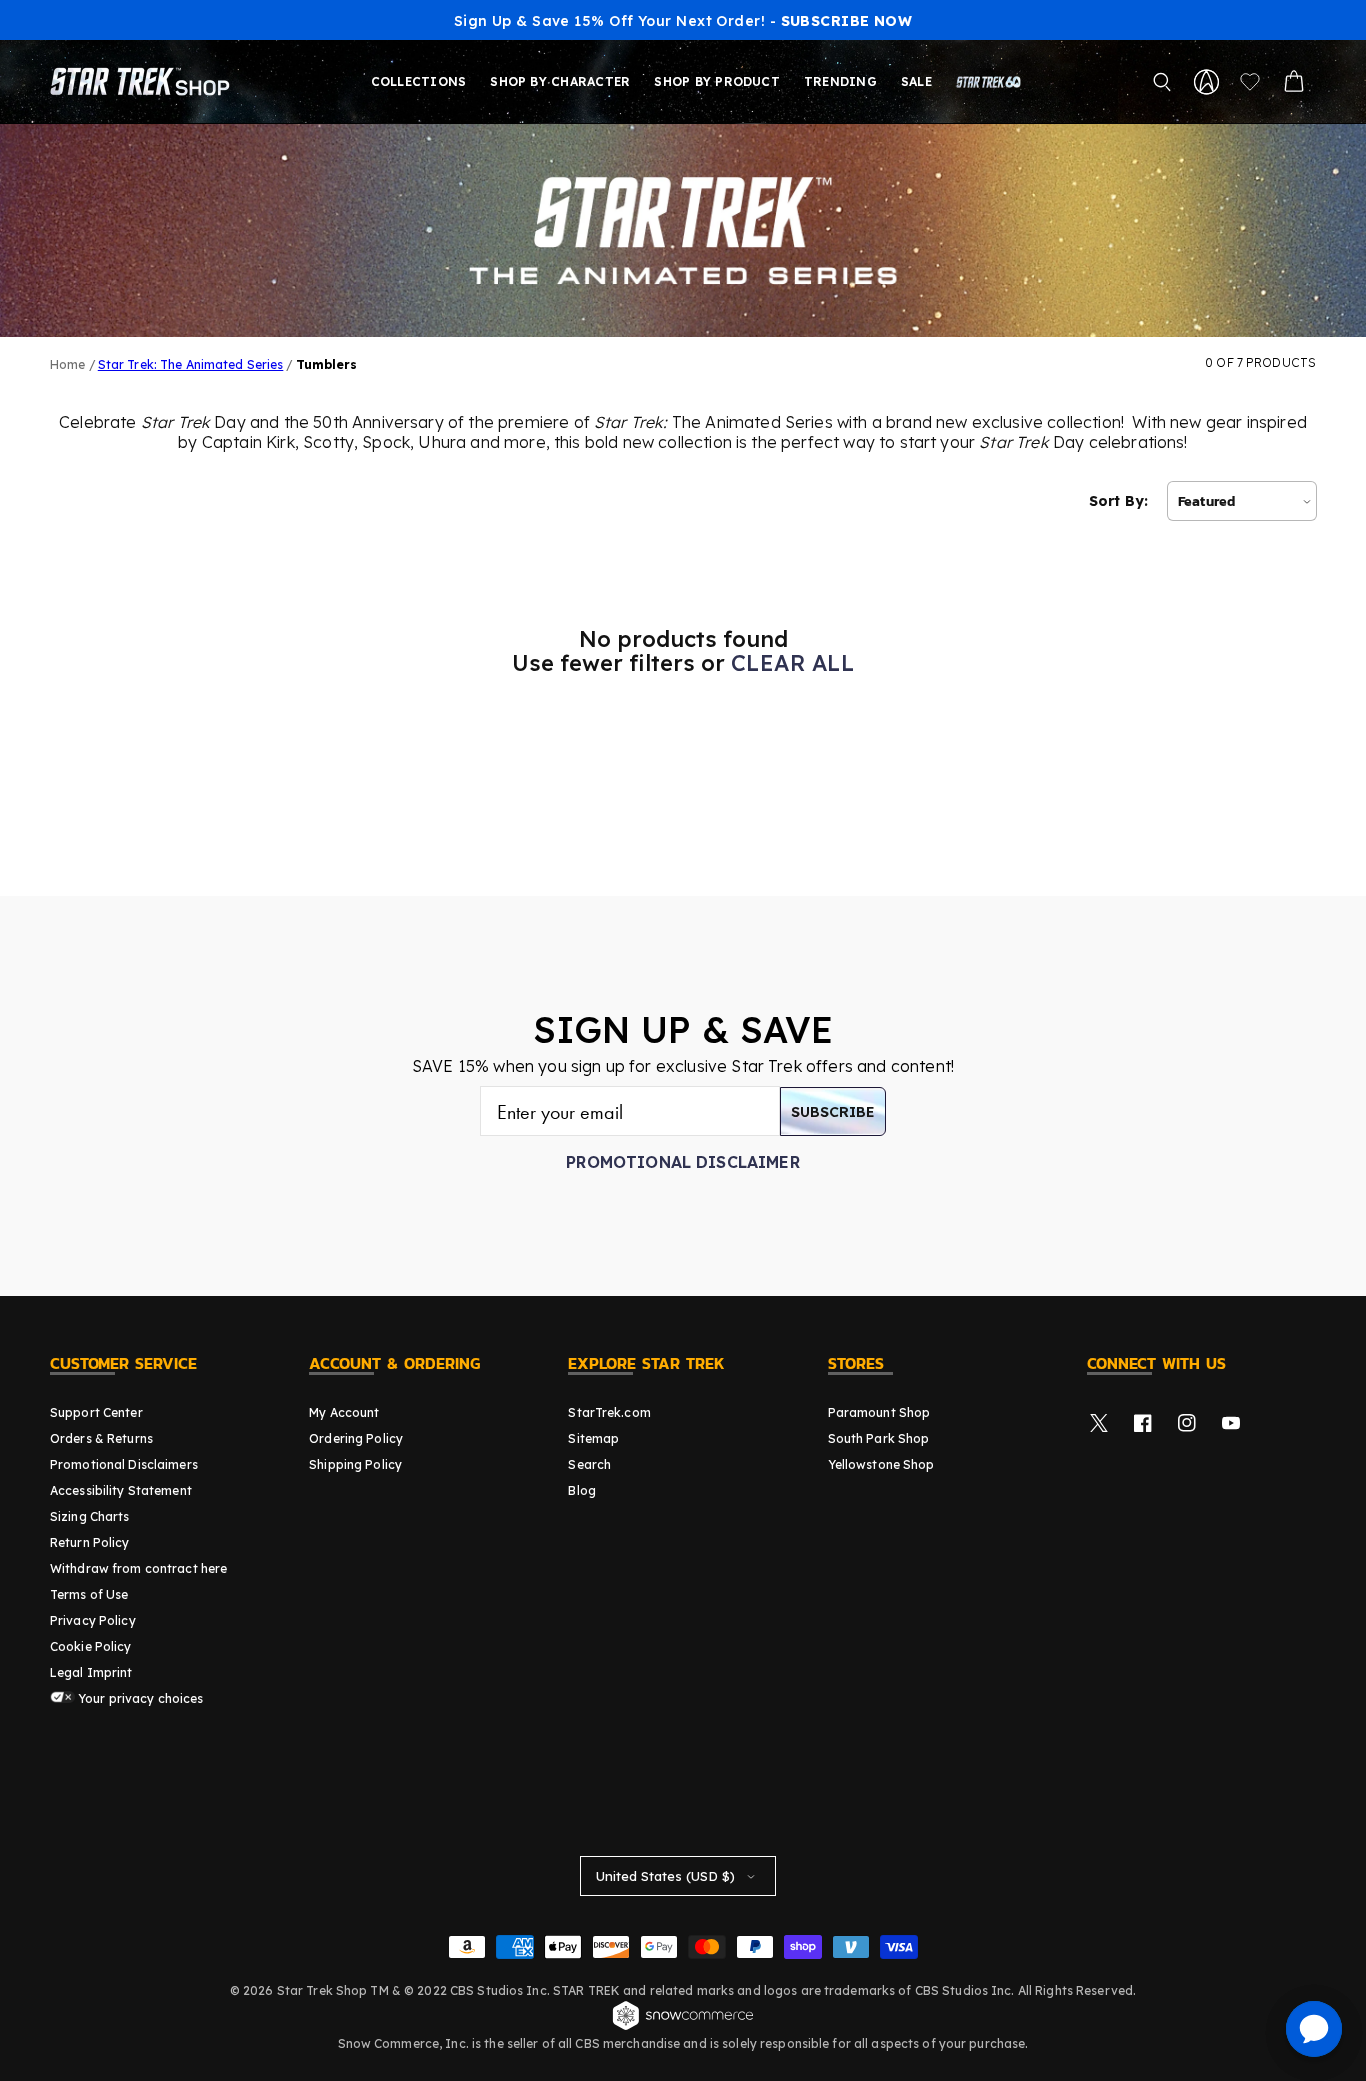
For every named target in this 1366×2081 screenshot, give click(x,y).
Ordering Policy (356, 1438)
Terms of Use (89, 1594)
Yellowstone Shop (881, 1464)
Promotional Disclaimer (683, 1162)
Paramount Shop (879, 1412)
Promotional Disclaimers (124, 1464)
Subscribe (833, 1112)
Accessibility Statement (121, 1490)
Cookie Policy (91, 1646)
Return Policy (90, 1542)
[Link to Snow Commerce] (683, 2027)
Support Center (96, 1412)
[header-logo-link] (144, 82)
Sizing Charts (90, 1516)
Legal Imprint (91, 1672)
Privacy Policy (93, 1620)
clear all (792, 663)
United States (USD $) (665, 1876)
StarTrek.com (609, 1412)
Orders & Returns (101, 1438)
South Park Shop (879, 1438)
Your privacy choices (139, 1698)
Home (67, 364)
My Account (344, 1412)
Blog (581, 1490)
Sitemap (593, 1438)
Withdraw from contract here (138, 1568)
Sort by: (1118, 501)
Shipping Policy (355, 1464)
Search (589, 1464)
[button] (1162, 82)
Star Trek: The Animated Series (191, 364)
